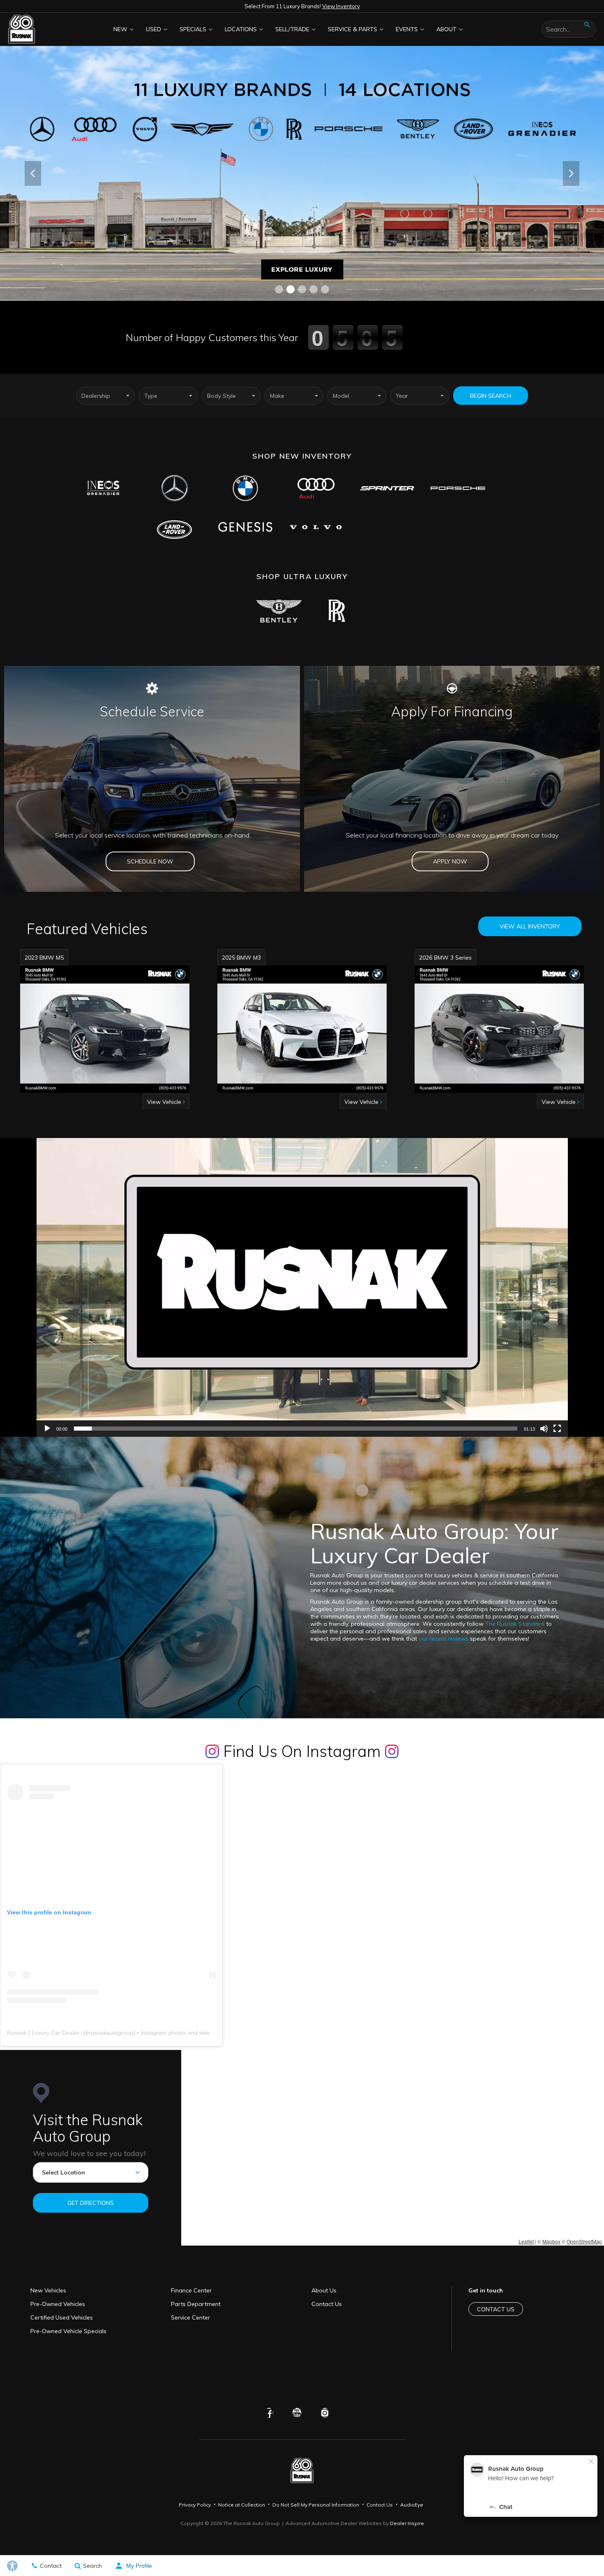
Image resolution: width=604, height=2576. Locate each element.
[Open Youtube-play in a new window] (297, 2413)
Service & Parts (353, 29)
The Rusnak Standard (515, 1624)
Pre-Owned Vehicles (58, 2304)
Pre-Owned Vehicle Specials (68, 2331)
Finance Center (191, 2290)
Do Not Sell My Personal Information (316, 2505)
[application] (302, 1287)
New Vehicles (48, 2290)
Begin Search (491, 396)
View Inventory (341, 6)
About (446, 29)
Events (407, 29)
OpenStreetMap (584, 2241)
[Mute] (544, 1429)
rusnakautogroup (111, 2033)
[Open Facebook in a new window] (269, 2413)
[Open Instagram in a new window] (325, 2413)
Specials (193, 29)
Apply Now (450, 861)
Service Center (190, 2317)
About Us (324, 2290)
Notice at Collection (242, 2505)
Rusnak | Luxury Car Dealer (43, 2033)
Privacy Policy (195, 2505)
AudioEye (412, 2505)
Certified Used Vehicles (62, 2317)
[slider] (296, 1429)
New (120, 29)
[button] (279, 289)
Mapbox (551, 2241)
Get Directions (91, 2203)
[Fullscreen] (557, 1429)
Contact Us (327, 2304)
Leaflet (526, 2241)
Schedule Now (150, 861)
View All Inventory (530, 926)
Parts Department (196, 2304)
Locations (241, 29)
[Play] (47, 1429)
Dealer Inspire (407, 2523)
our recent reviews (444, 1639)
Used (153, 29)
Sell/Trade (292, 29)
